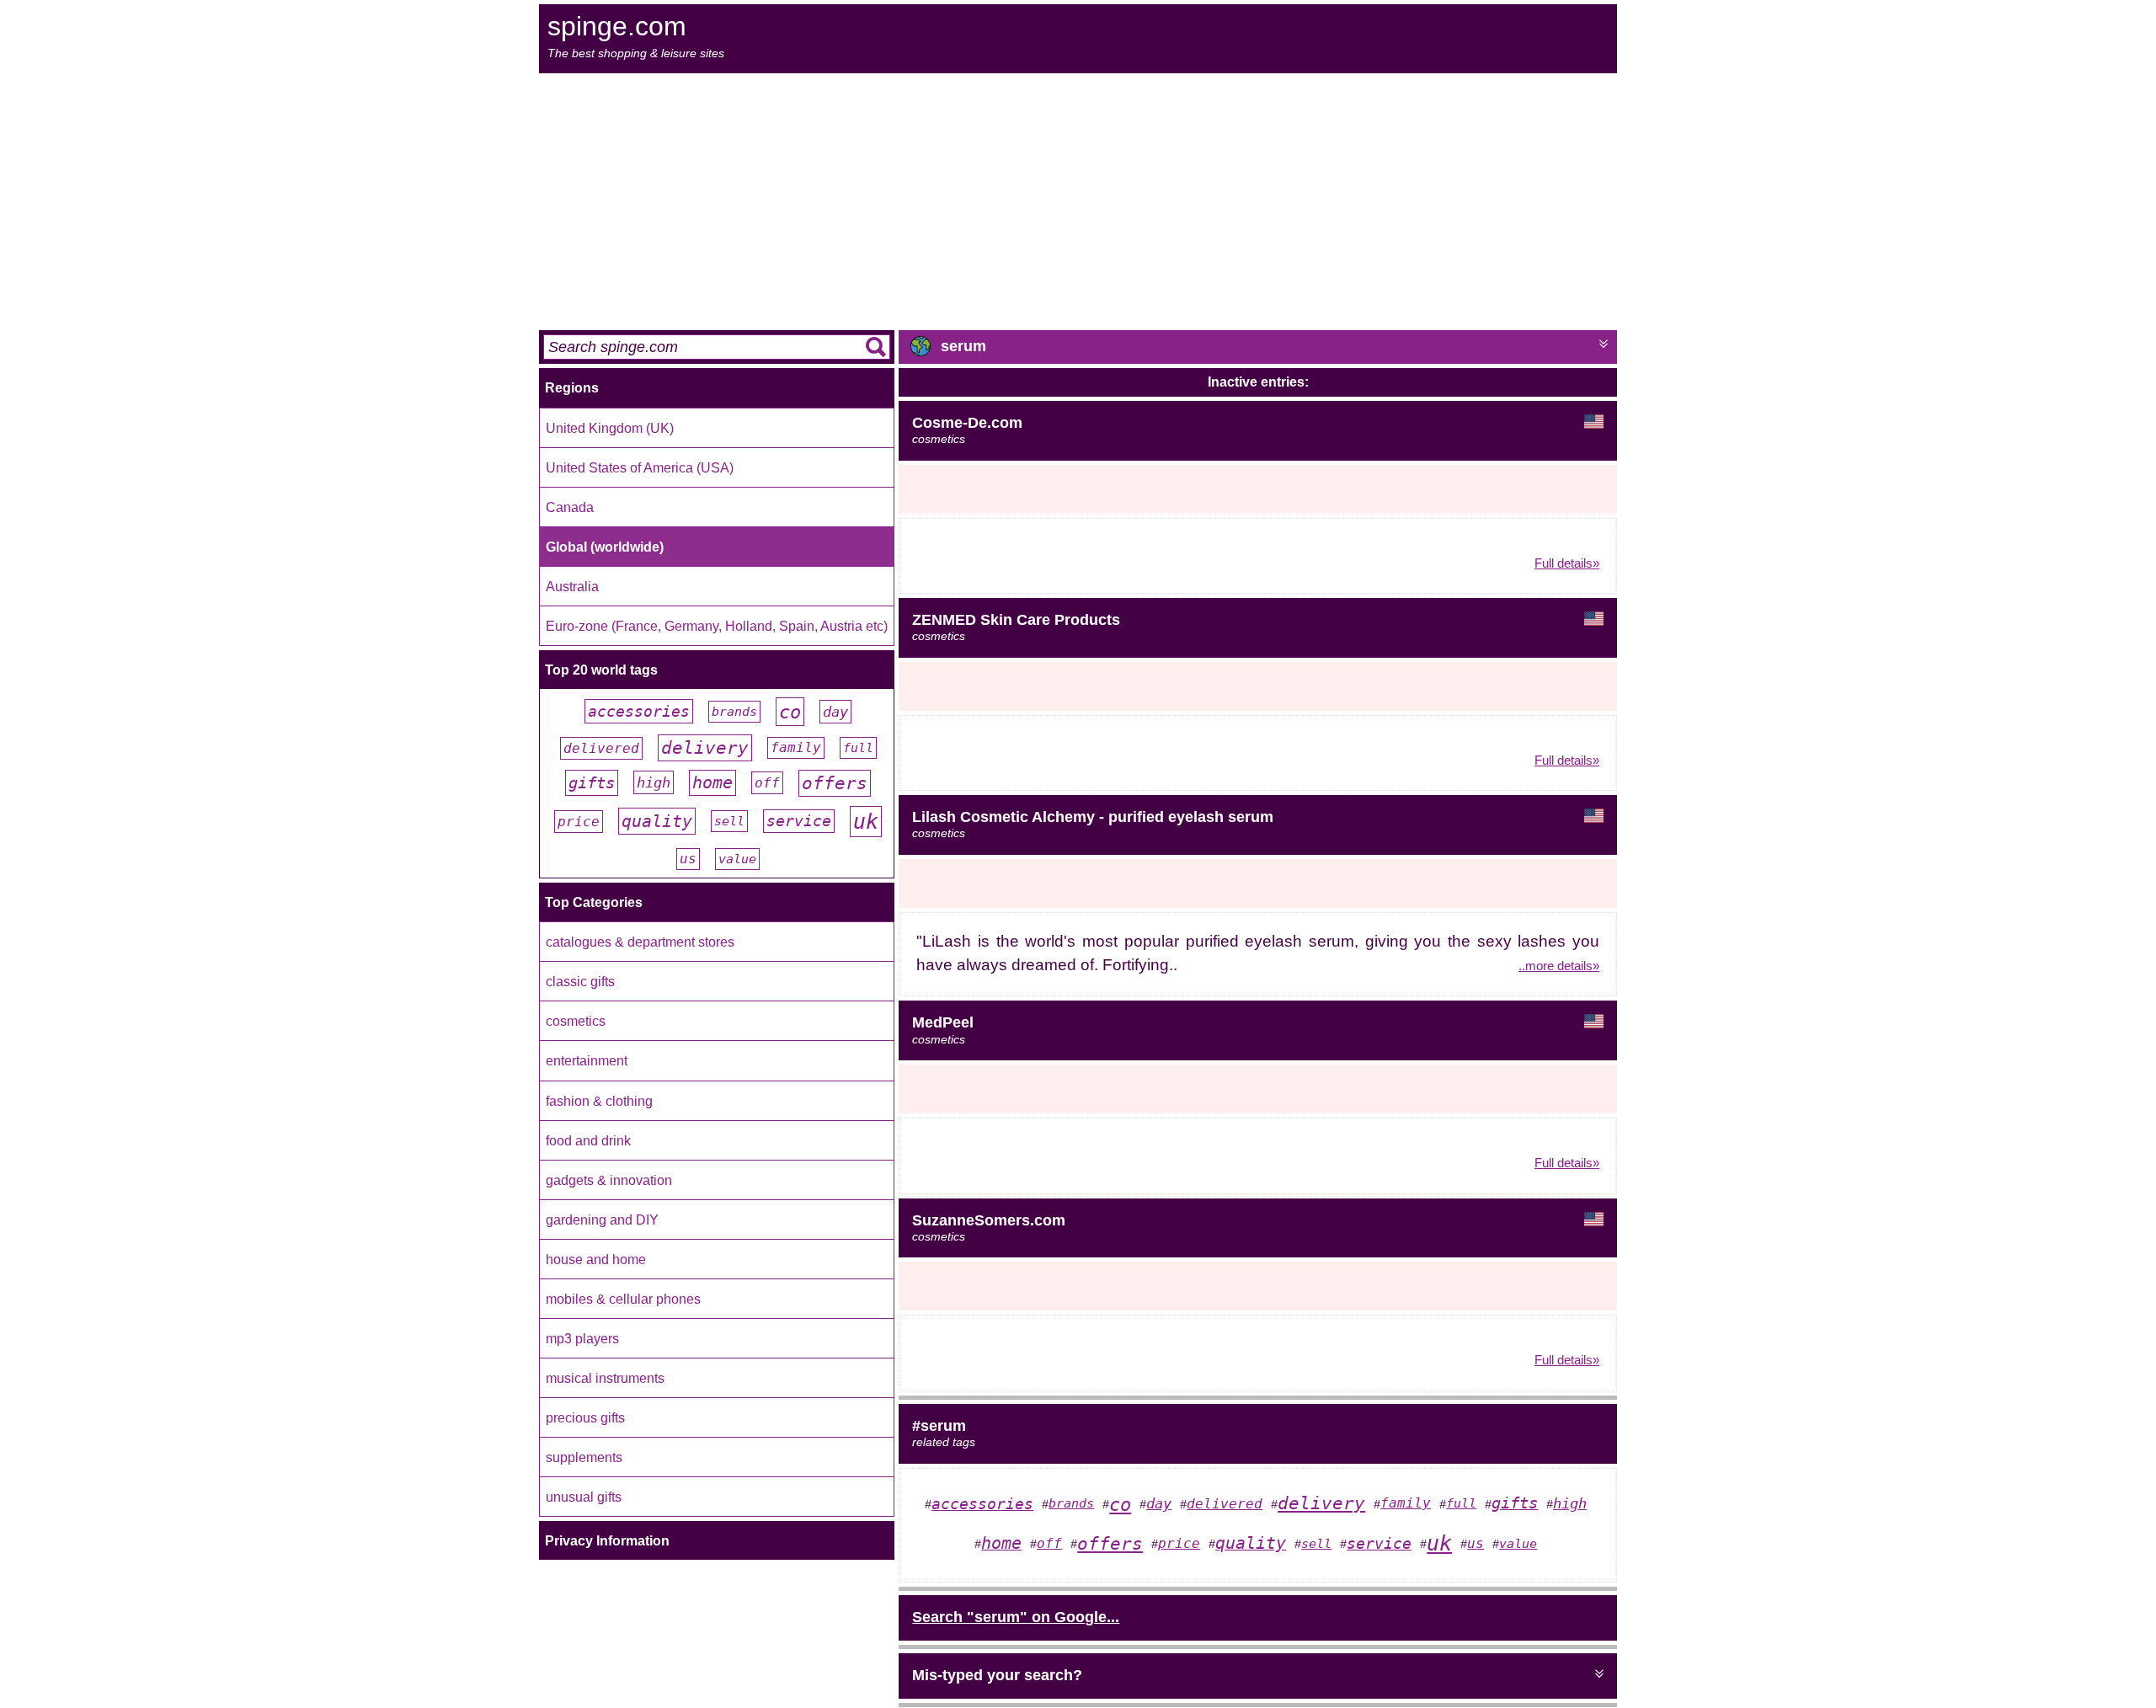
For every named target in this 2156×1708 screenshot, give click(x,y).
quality (657, 821)
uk (866, 822)
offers (835, 783)
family (796, 748)
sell (729, 821)
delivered (601, 748)
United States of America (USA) (640, 467)
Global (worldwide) (605, 547)
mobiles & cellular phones (623, 1299)
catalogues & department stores (640, 942)
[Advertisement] (1078, 200)
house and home (596, 1259)
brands (734, 712)
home (712, 783)
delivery (705, 748)
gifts (592, 783)
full (858, 748)
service (799, 821)
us (688, 859)
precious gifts (585, 1417)
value (737, 859)
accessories (639, 711)
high (654, 782)
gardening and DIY (602, 1220)
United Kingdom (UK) (610, 428)
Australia (572, 586)
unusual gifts (584, 1497)
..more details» (1559, 966)
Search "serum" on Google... (1016, 1617)
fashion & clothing (599, 1101)
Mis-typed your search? (997, 1675)
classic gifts (580, 981)
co (790, 712)
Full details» (1567, 563)
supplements (584, 1457)
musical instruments (605, 1378)
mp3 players (582, 1338)
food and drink (588, 1140)
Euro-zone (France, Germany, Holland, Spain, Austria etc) (717, 626)
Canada (570, 507)
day (835, 712)
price (579, 822)
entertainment (587, 1060)
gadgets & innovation (609, 1180)
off (767, 783)
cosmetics (576, 1021)
